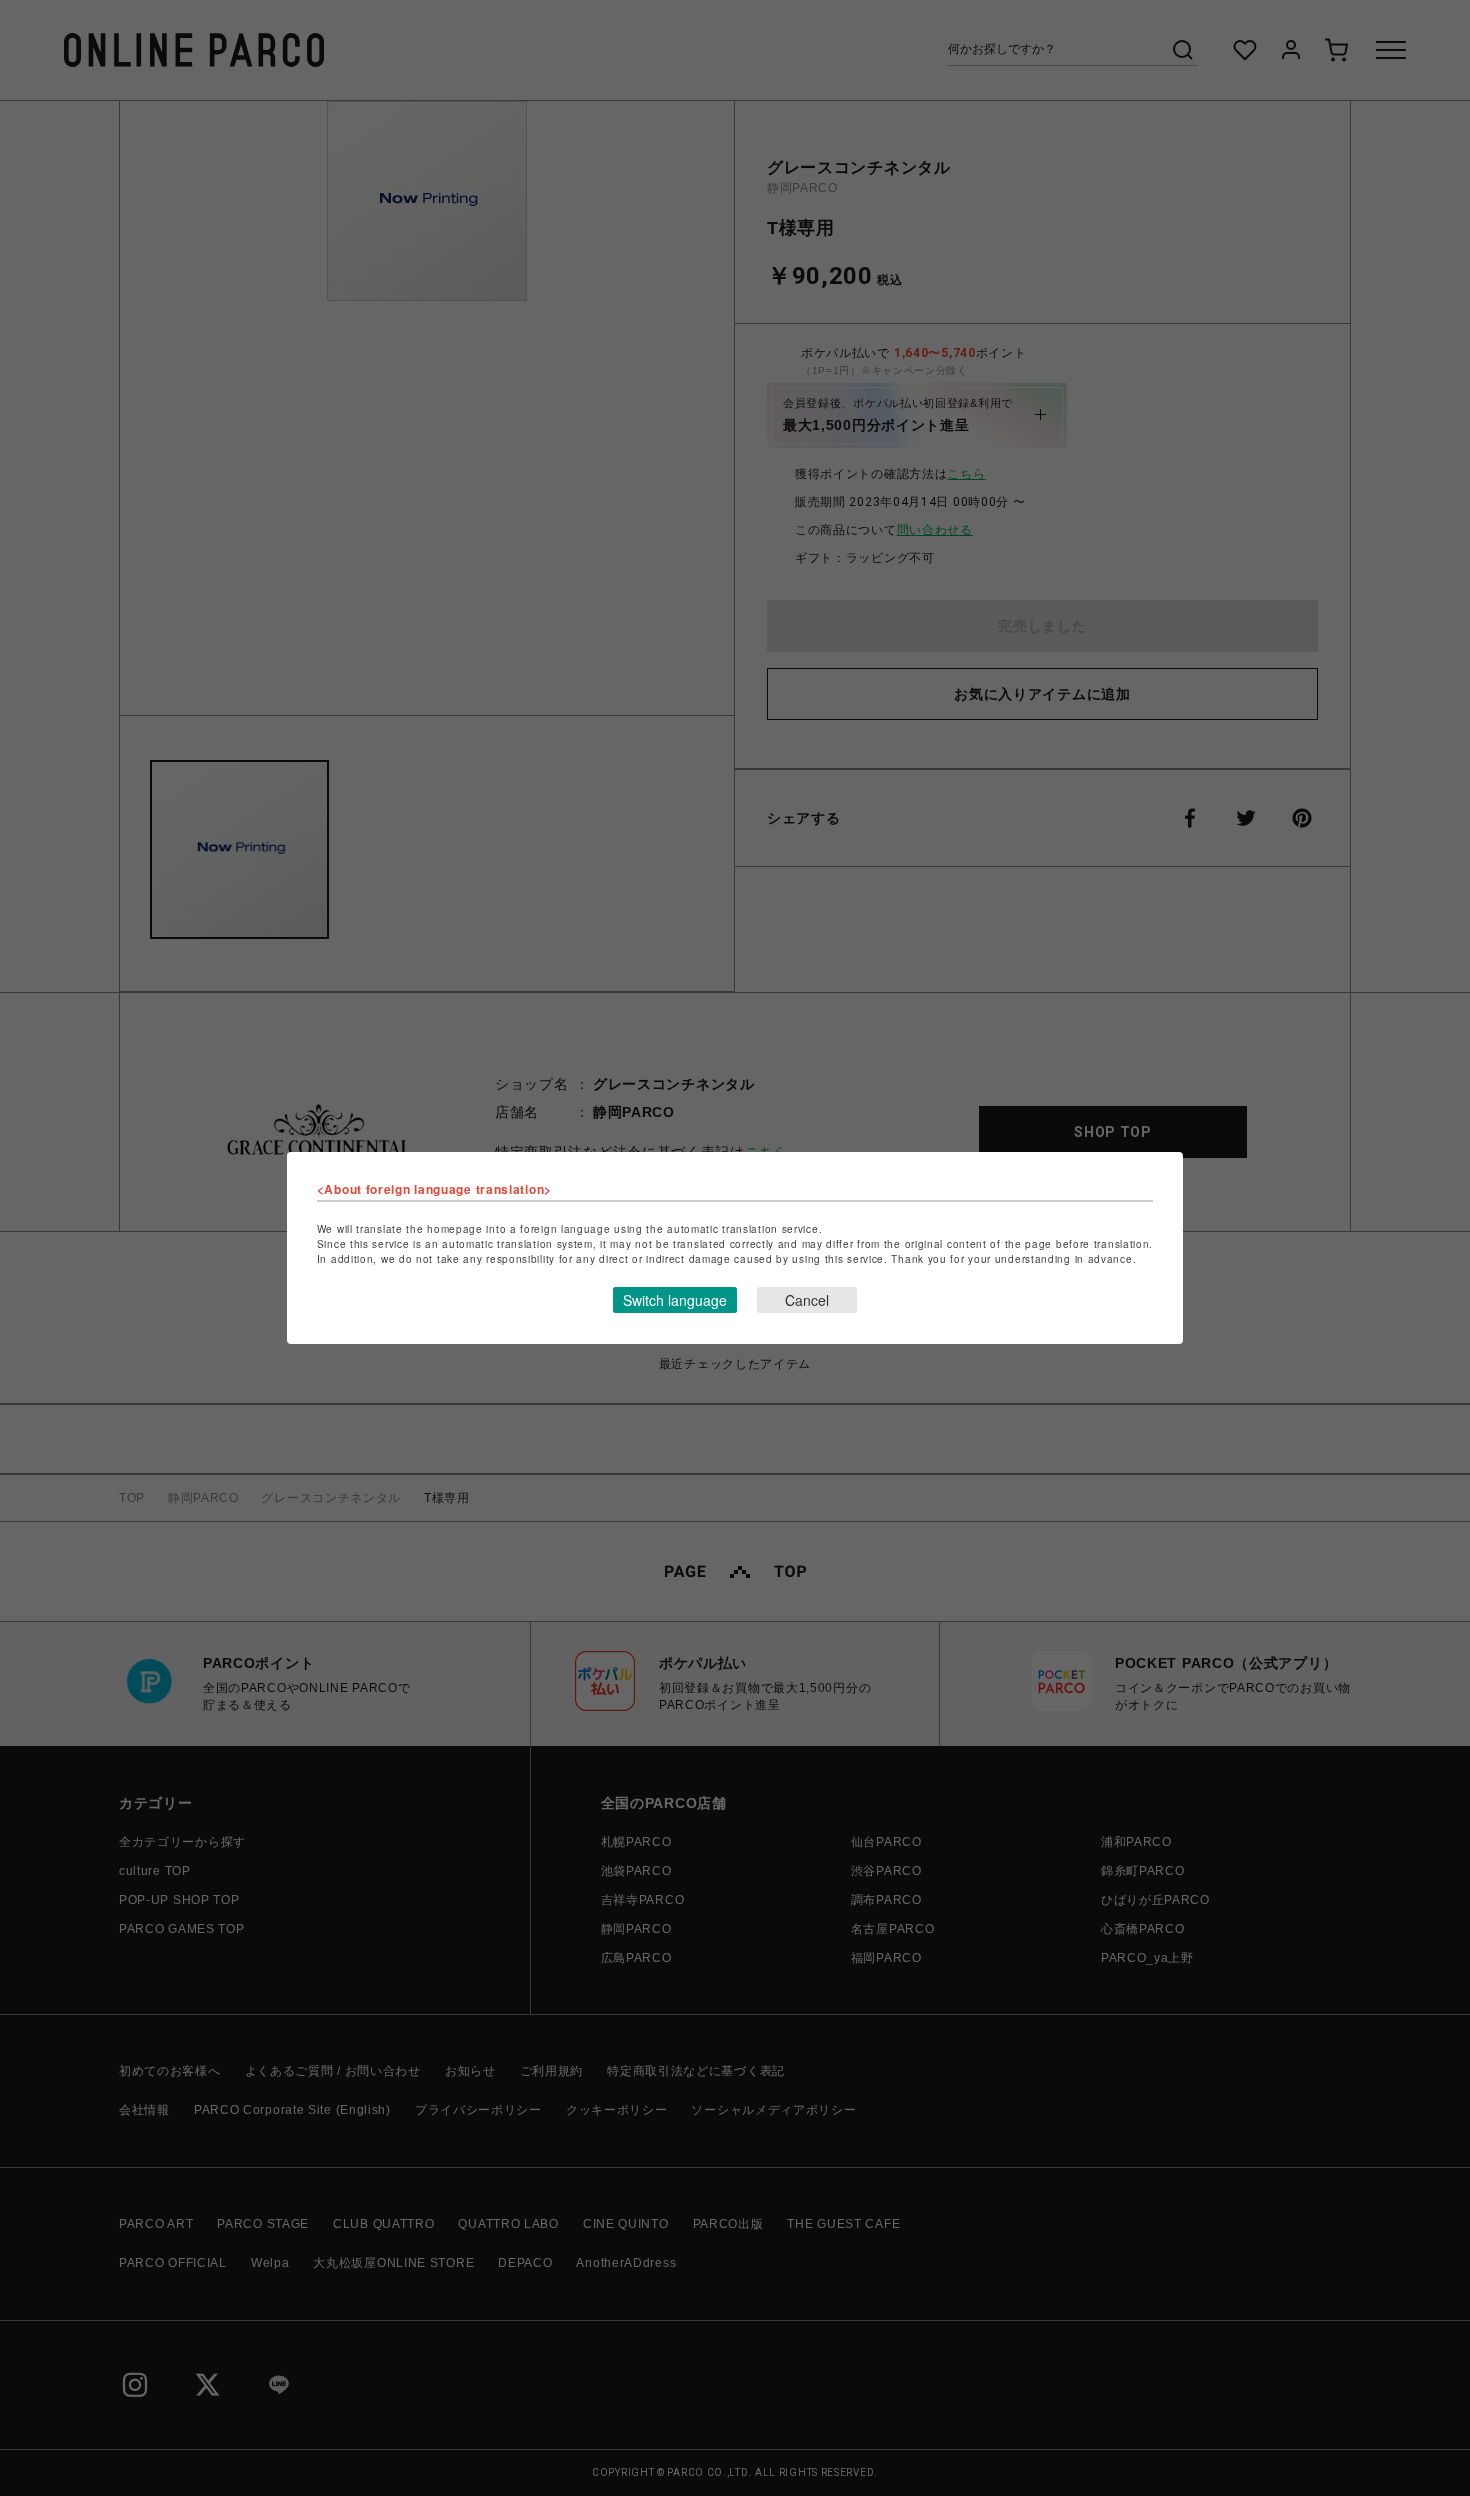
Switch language (675, 1300)
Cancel (807, 1300)
